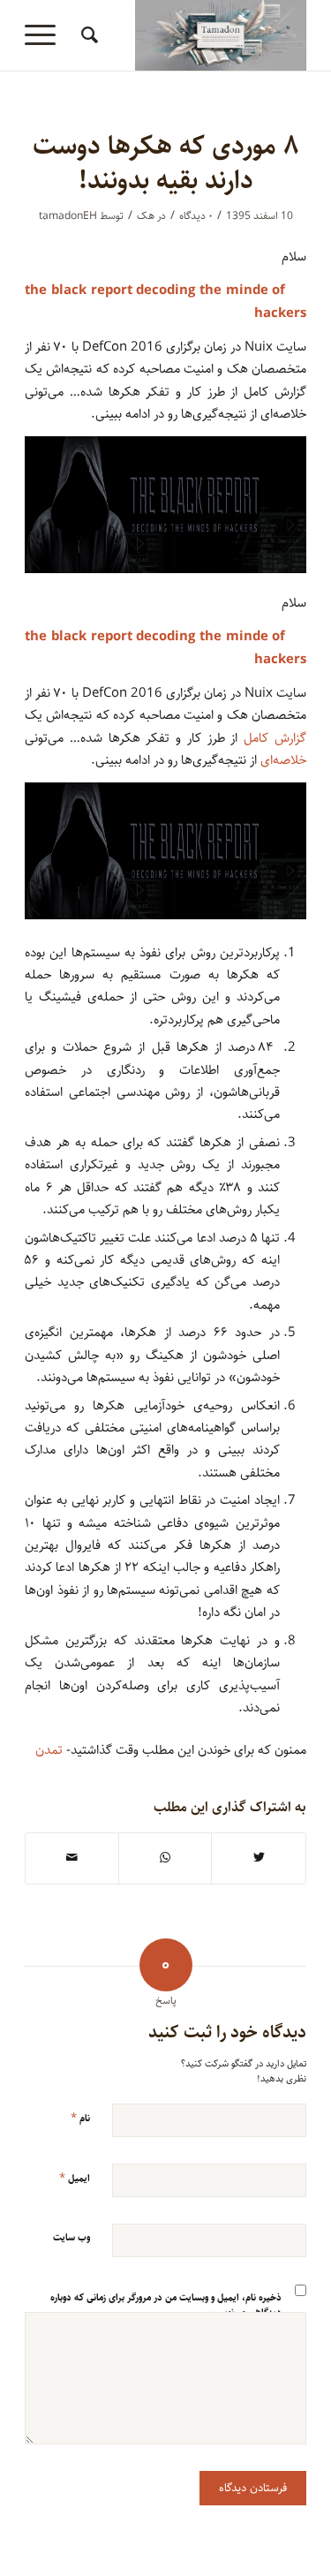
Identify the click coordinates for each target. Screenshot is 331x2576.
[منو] (46, 35)
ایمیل (75, 2178)
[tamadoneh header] (194, 35)
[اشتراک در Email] (72, 1858)
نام (80, 2118)
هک (146, 216)
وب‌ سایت (71, 2237)
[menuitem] (87, 35)
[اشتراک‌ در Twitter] (259, 1858)
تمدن (49, 1750)
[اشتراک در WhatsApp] (165, 1858)
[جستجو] (87, 35)
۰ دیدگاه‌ (196, 216)
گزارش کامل (275, 738)
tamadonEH (68, 216)
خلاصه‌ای (283, 760)
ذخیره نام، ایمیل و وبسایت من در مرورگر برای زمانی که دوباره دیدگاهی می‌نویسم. (166, 2305)
